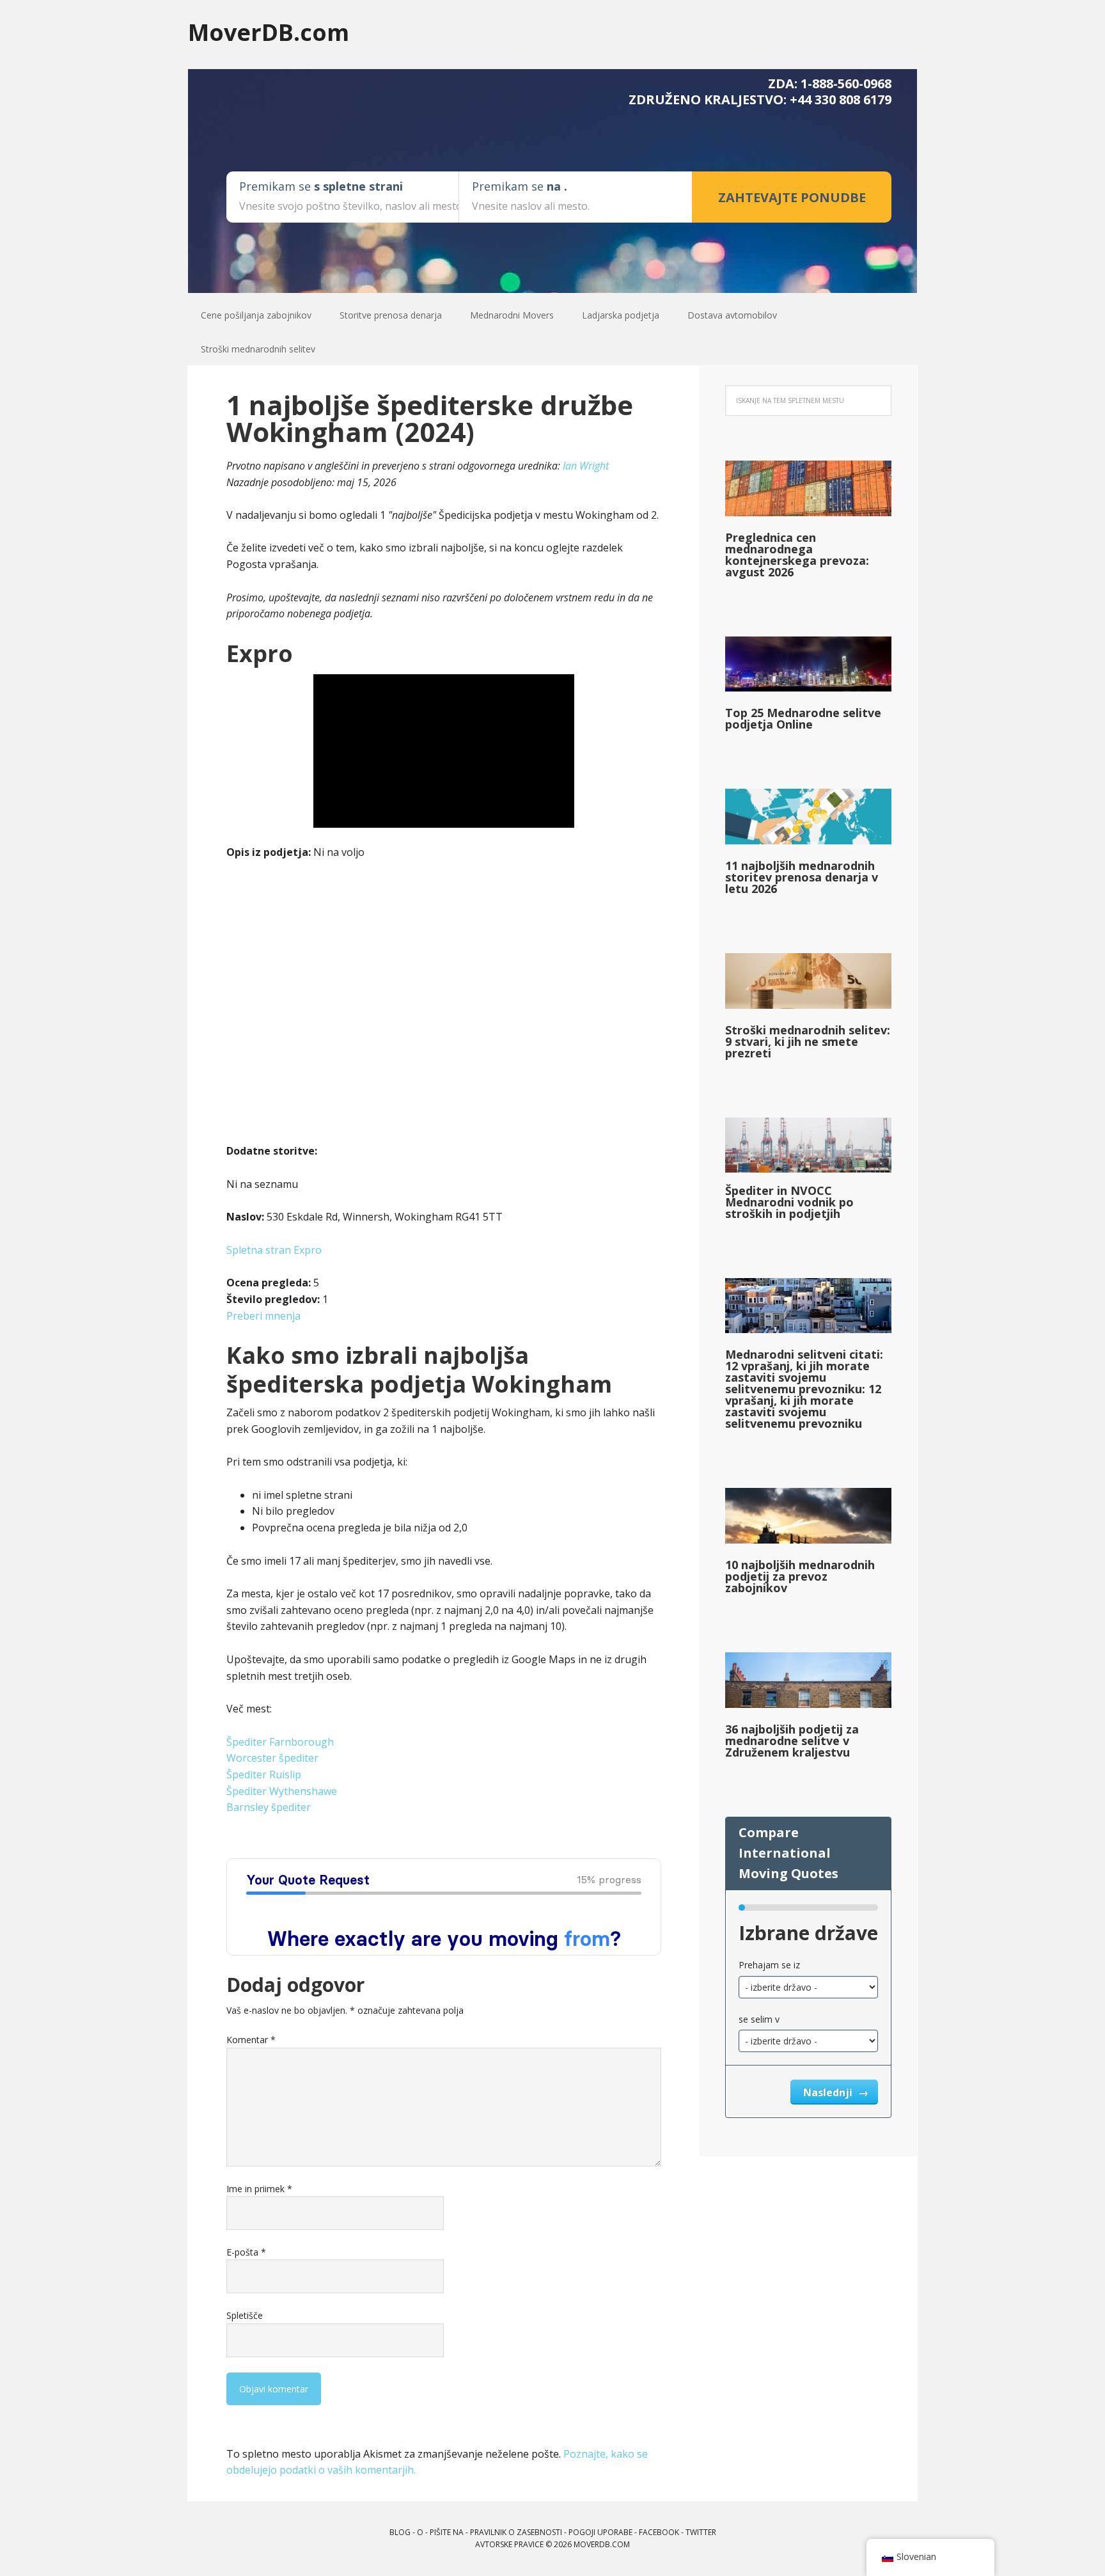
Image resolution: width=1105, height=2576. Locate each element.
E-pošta (246, 2252)
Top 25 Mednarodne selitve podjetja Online (803, 718)
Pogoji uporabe (600, 2532)
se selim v (759, 2019)
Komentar (251, 2040)
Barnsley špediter (269, 1807)
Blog (400, 2532)
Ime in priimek (259, 2189)
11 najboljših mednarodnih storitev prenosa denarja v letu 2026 (802, 877)
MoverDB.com (269, 32)
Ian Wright (586, 466)
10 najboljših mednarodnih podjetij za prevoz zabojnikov (800, 1576)
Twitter (701, 2532)
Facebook (659, 2532)
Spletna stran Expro (274, 1250)
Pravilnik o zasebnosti (516, 2532)
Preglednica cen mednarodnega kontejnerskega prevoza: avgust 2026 (797, 555)
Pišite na (447, 2532)
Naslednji (829, 2092)
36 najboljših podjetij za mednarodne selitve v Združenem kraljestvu (792, 1741)
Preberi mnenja (263, 1316)
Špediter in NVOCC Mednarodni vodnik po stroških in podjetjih (789, 1202)
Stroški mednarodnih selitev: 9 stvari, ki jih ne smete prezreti (808, 1041)
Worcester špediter (272, 1758)
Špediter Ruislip (264, 1774)
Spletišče (245, 2315)
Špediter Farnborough (280, 1742)
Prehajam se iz (769, 1965)
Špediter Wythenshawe (282, 1791)
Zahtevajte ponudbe (792, 197)
